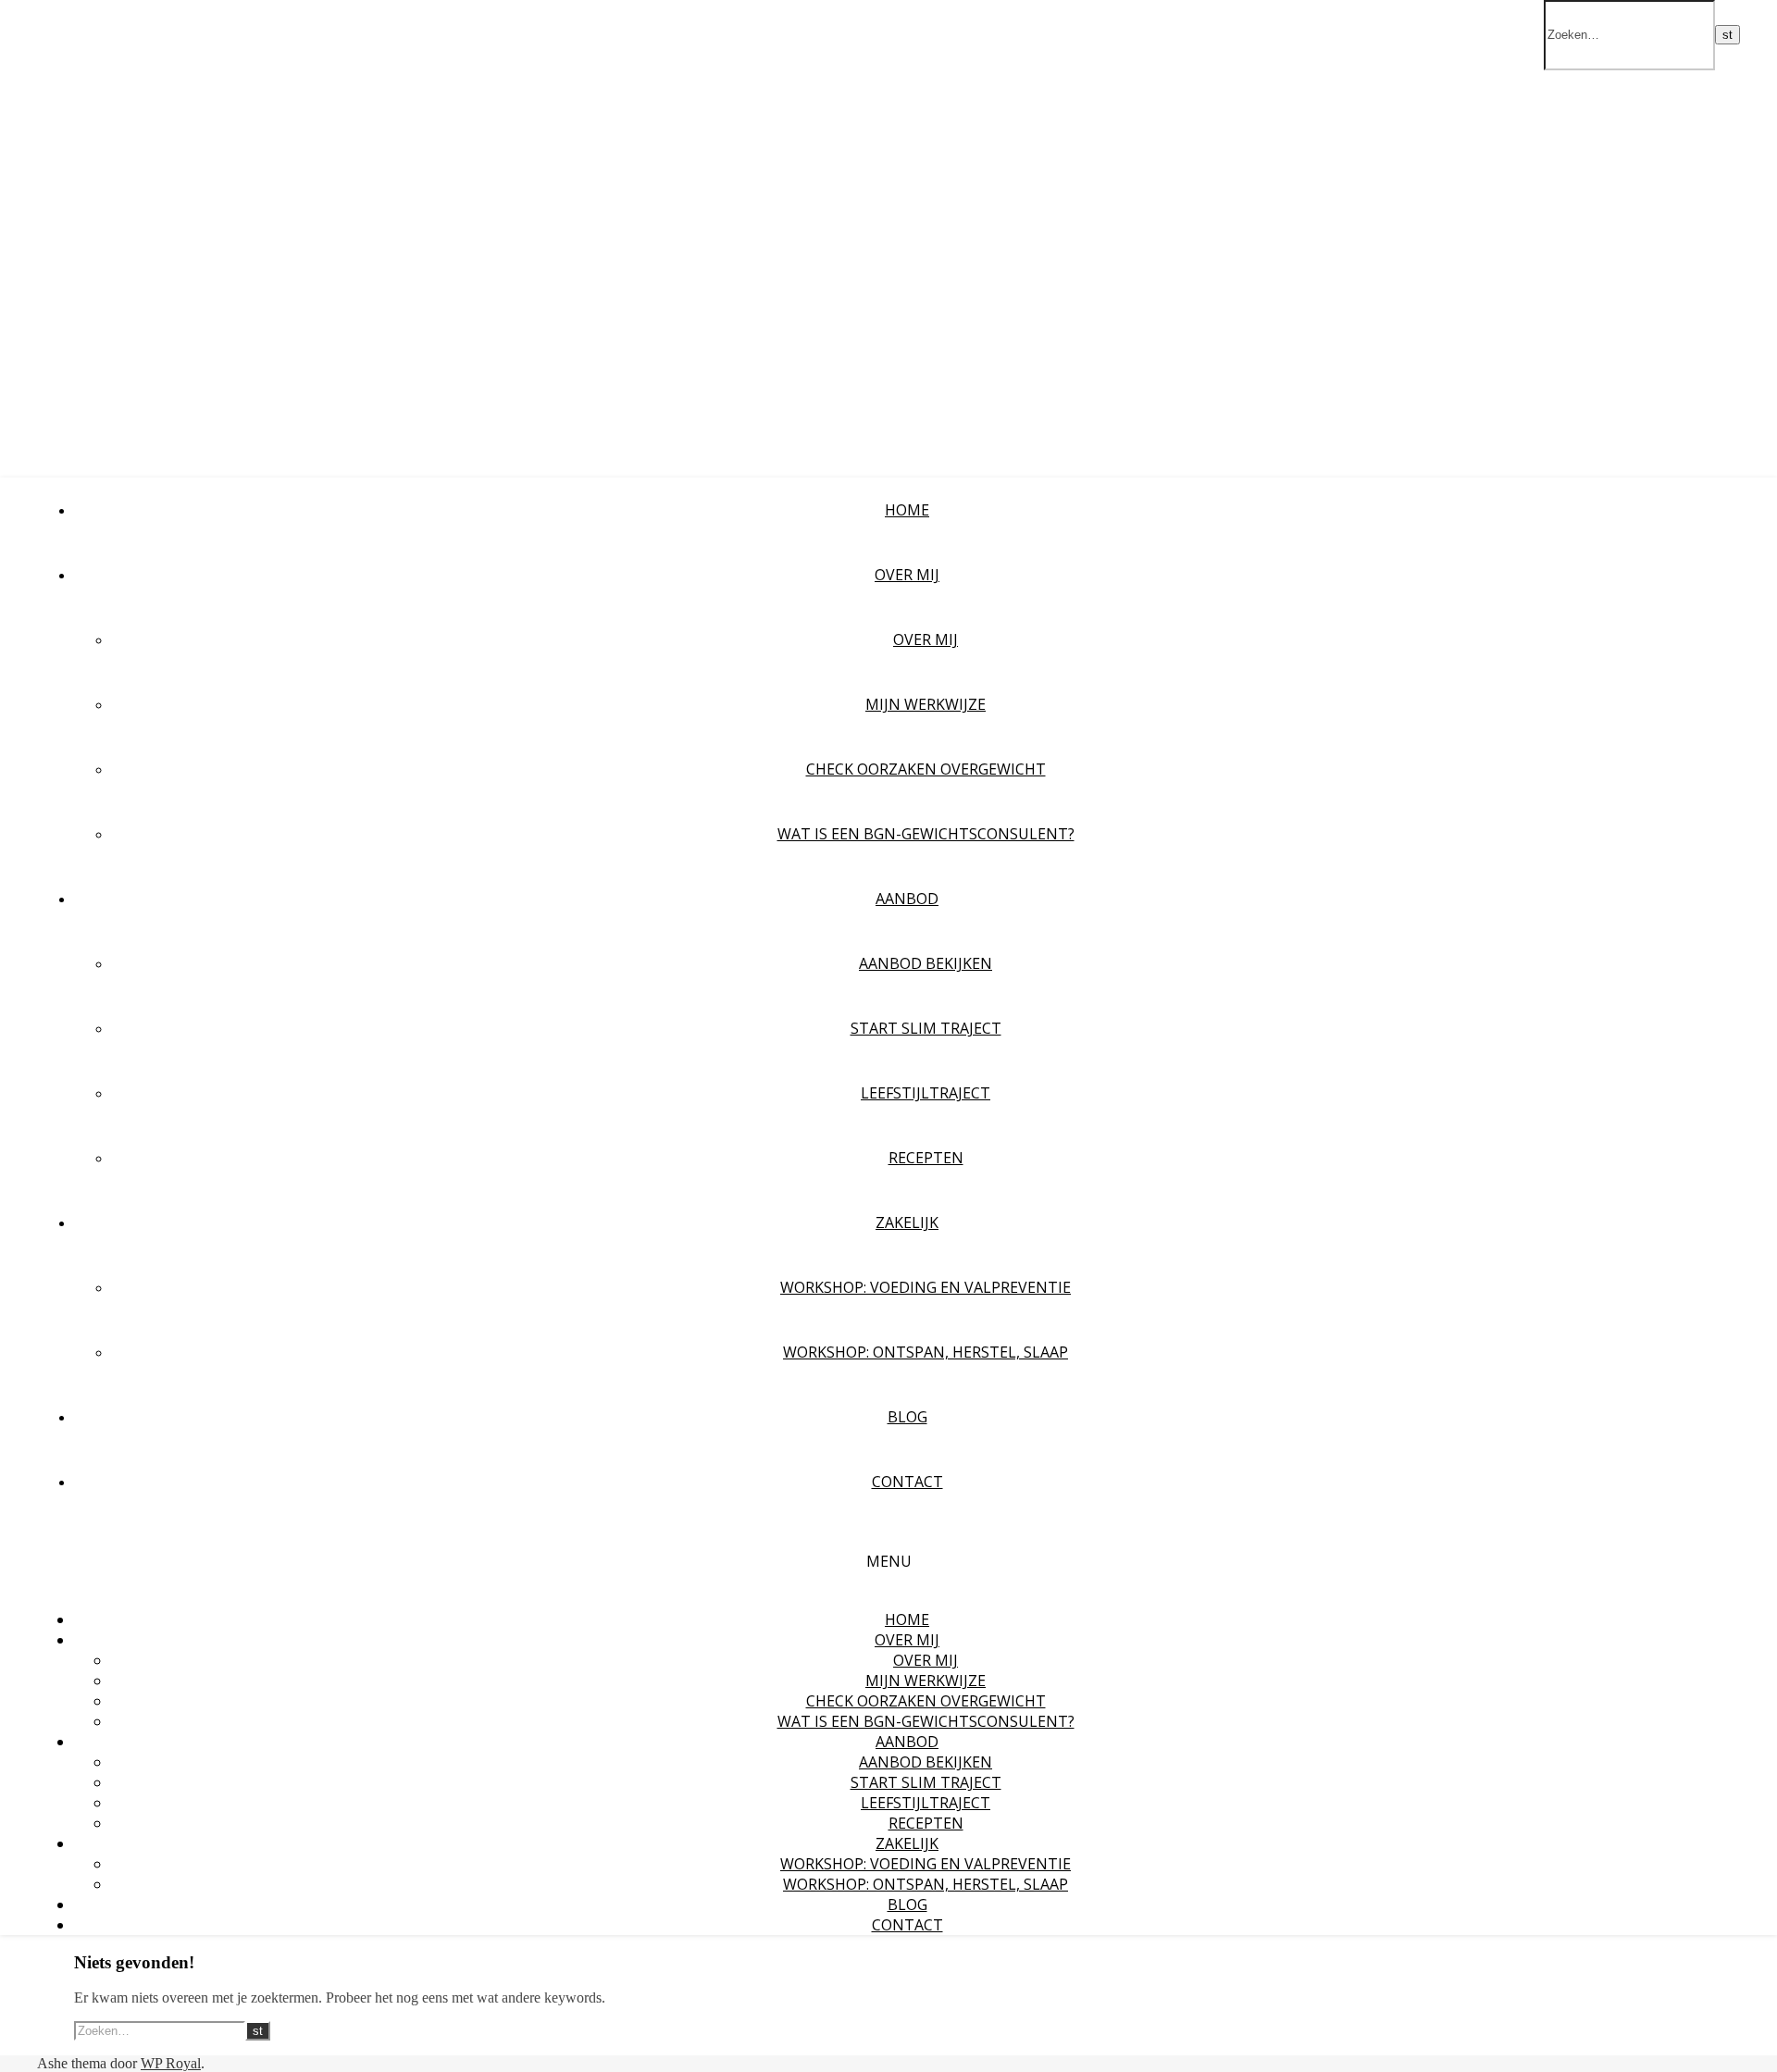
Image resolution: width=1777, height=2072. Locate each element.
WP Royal (171, 2063)
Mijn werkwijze (926, 704)
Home (907, 510)
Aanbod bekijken (926, 963)
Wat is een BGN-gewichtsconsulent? (926, 834)
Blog (907, 1417)
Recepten (926, 1158)
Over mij (926, 639)
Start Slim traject (926, 1028)
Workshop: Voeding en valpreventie (926, 1287)
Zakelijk (907, 1222)
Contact (907, 1482)
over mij (907, 575)
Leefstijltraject (926, 1093)
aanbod (907, 899)
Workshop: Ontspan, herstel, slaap (926, 1352)
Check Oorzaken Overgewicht (926, 769)
